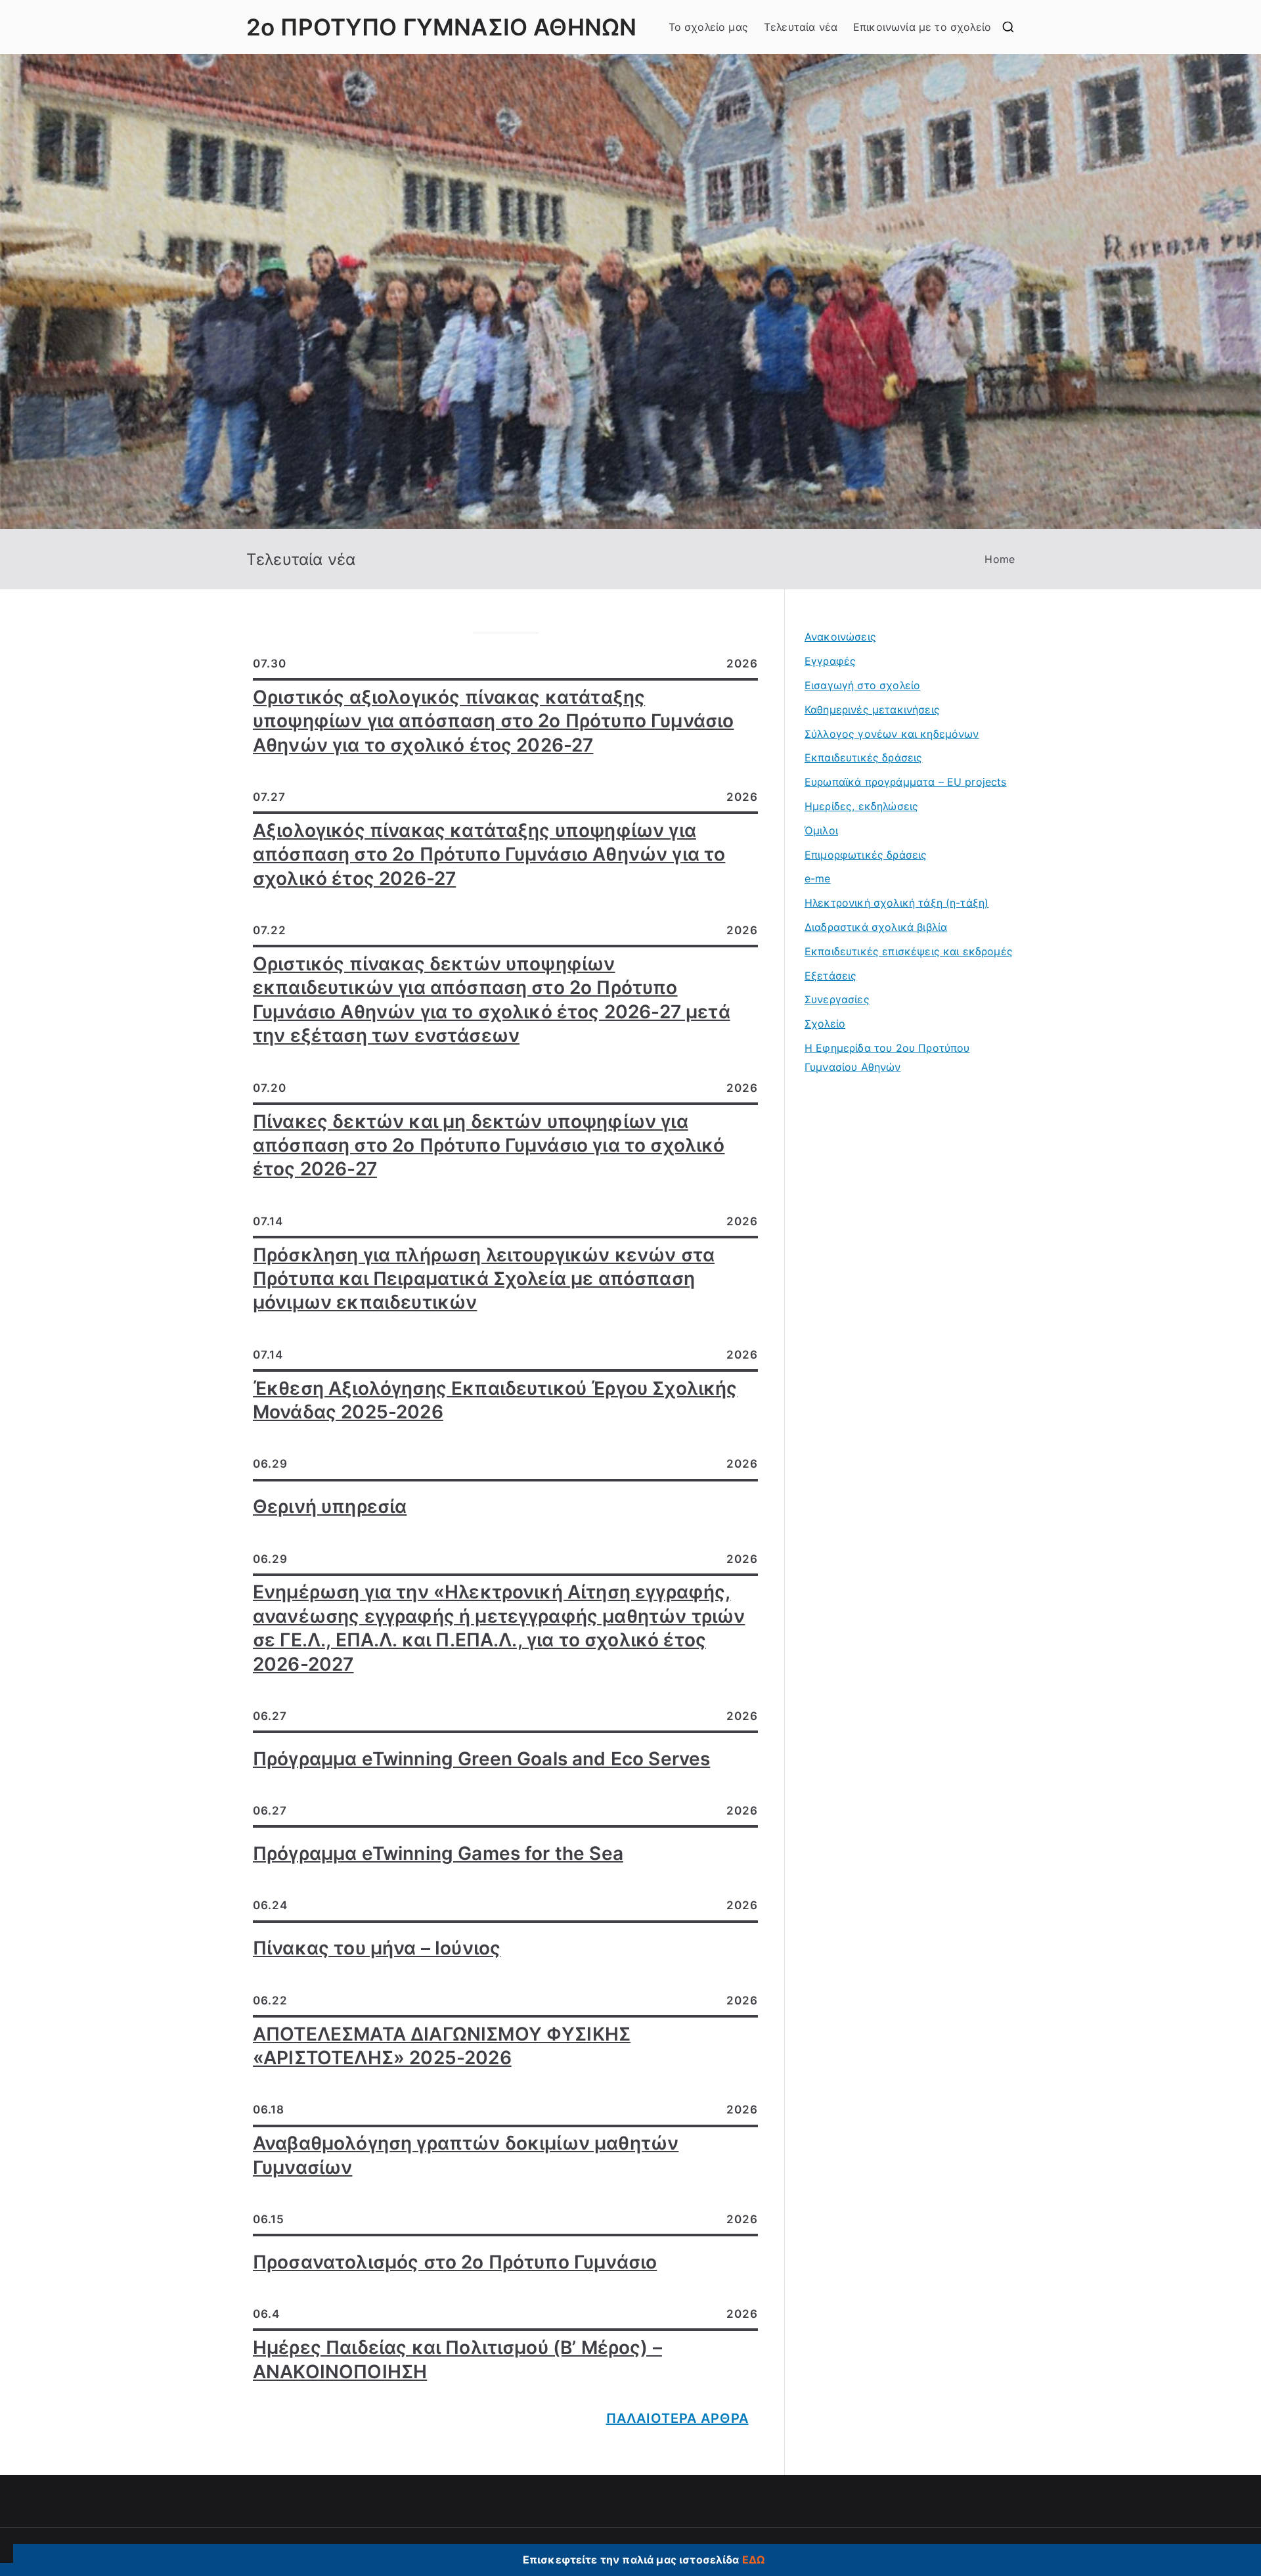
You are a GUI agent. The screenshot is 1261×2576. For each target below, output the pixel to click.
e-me (818, 878)
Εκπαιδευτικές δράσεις (863, 757)
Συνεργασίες (837, 999)
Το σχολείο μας (708, 27)
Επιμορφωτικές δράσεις (866, 855)
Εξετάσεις (830, 976)
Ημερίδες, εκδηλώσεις (861, 806)
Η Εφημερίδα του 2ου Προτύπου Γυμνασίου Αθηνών (887, 1057)
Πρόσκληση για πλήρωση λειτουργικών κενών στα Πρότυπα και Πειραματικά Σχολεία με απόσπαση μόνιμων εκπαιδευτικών (484, 1279)
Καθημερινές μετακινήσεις (872, 710)
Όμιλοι (821, 830)
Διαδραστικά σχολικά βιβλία (876, 927)
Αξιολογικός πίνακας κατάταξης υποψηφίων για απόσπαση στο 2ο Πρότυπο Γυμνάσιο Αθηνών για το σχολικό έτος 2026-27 (489, 854)
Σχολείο (825, 1024)
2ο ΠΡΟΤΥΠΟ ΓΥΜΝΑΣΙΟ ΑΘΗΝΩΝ (441, 27)
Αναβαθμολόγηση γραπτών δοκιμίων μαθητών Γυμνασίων (466, 2155)
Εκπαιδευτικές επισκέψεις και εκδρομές (909, 951)
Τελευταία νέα (801, 27)
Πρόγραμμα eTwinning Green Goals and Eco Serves (481, 1759)
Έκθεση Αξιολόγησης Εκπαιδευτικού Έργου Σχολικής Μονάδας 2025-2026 (495, 1400)
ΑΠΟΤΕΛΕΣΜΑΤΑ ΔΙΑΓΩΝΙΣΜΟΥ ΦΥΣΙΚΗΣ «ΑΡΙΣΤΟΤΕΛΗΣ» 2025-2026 (442, 2046)
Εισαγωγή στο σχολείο (862, 685)
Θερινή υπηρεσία (330, 1506)
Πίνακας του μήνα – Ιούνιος (377, 1948)
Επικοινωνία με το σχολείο (922, 27)
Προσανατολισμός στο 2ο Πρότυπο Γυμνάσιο (455, 2262)
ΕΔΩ (753, 2560)
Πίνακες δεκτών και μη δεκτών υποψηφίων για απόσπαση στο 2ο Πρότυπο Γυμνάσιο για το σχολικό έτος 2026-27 (489, 1145)
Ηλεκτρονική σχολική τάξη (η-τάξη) (896, 903)
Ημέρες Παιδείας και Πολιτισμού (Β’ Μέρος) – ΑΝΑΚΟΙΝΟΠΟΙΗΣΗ (457, 2359)
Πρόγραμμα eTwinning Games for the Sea (438, 1853)
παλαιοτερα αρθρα (677, 2418)
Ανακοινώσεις (840, 637)
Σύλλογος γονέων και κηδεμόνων (892, 734)
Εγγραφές (830, 661)
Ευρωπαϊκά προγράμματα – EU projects (906, 782)
